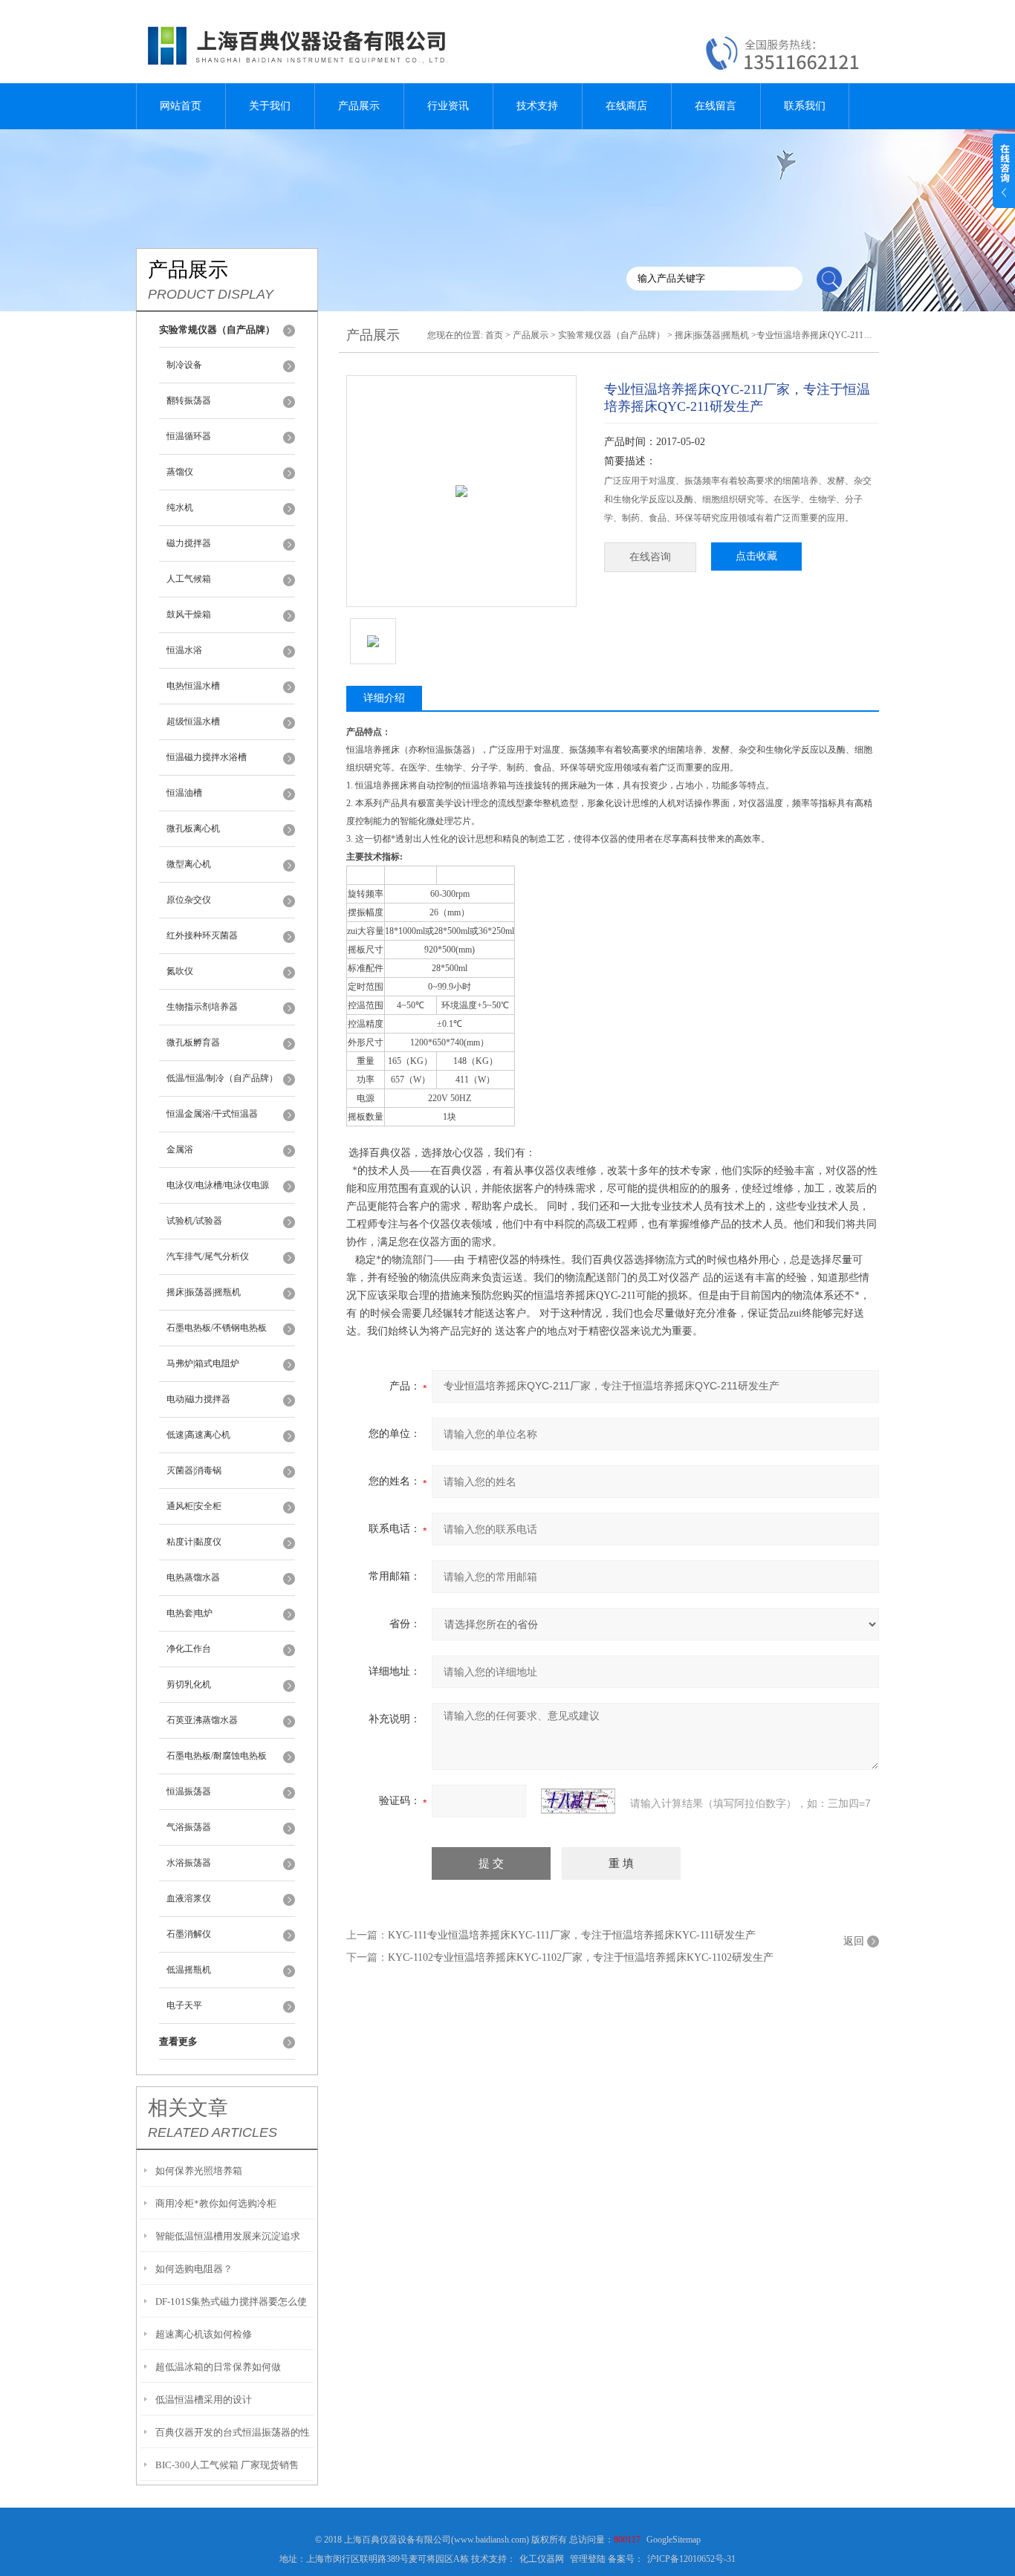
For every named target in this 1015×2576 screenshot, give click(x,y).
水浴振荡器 (189, 1863)
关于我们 (270, 106)
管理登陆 (588, 2559)
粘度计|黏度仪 (194, 1542)
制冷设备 (184, 365)
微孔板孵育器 (193, 1042)
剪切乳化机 (189, 1684)
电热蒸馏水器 (193, 1577)
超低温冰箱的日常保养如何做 (218, 2367)
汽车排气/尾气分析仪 (208, 1256)
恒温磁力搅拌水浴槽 (207, 757)
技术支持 (537, 106)
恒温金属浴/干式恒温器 (212, 1114)
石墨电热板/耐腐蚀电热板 (217, 1756)
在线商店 (626, 106)
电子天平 (184, 2005)
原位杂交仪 (189, 900)
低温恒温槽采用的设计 (204, 2400)
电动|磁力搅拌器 (198, 1399)
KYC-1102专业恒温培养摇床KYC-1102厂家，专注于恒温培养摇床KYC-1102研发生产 (581, 1957)
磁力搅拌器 (189, 543)
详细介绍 (384, 698)
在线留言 (716, 106)
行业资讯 (448, 106)
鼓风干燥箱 (189, 614)
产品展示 (359, 106)
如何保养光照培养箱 (199, 2171)
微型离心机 (189, 864)
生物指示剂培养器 (202, 1007)
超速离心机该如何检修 (204, 2334)
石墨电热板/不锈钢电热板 (217, 1328)
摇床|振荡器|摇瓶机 (204, 1292)
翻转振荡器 (189, 400)
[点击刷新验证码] (578, 1801)
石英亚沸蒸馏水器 (202, 1720)
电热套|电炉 (189, 1613)
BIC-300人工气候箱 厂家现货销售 (227, 2465)
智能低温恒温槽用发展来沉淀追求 (228, 2236)
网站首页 (181, 106)
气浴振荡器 (189, 1827)
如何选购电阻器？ (194, 2269)
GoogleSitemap (674, 2540)
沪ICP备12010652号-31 (691, 2559)
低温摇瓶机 (189, 1970)
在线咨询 (650, 557)
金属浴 (180, 1149)
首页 (494, 335)
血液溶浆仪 (189, 1898)
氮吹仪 (180, 971)
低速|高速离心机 (198, 1435)
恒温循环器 (189, 436)
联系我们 (805, 106)
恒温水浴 (184, 650)
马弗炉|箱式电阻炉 (203, 1363)
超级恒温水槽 (193, 721)
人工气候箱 (189, 579)
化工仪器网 (542, 2559)
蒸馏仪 (180, 472)
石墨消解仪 (189, 1934)
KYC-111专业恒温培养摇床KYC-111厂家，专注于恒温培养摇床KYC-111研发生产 (572, 1935)
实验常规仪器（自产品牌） (612, 335)
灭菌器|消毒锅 (194, 1470)
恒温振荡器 (189, 1791)
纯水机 (180, 507)
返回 (854, 1941)
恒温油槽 (184, 793)
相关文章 (188, 2108)
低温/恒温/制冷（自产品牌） (222, 1078)
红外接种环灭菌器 (202, 935)
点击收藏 (756, 556)
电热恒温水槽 (193, 686)
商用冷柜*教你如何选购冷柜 (216, 2203)
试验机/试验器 (194, 1221)
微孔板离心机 (193, 828)
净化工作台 (189, 1649)
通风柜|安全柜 (194, 1506)
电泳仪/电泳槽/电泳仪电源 (218, 1185)
